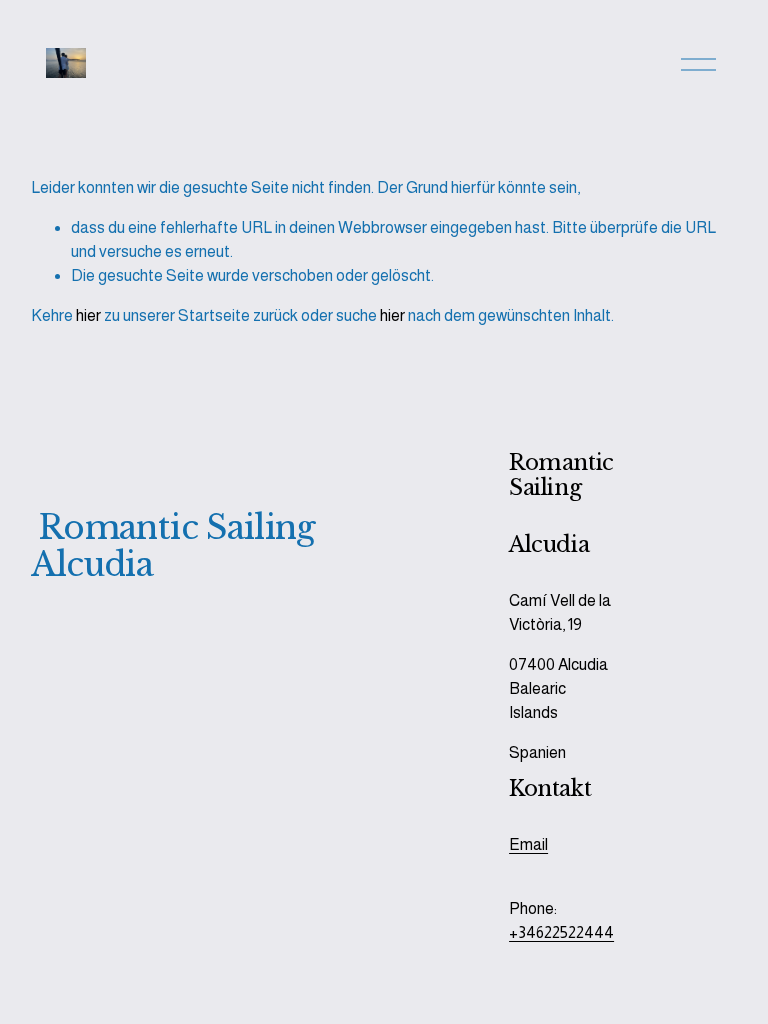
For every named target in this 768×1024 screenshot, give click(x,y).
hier (88, 315)
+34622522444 (561, 932)
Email (528, 844)
